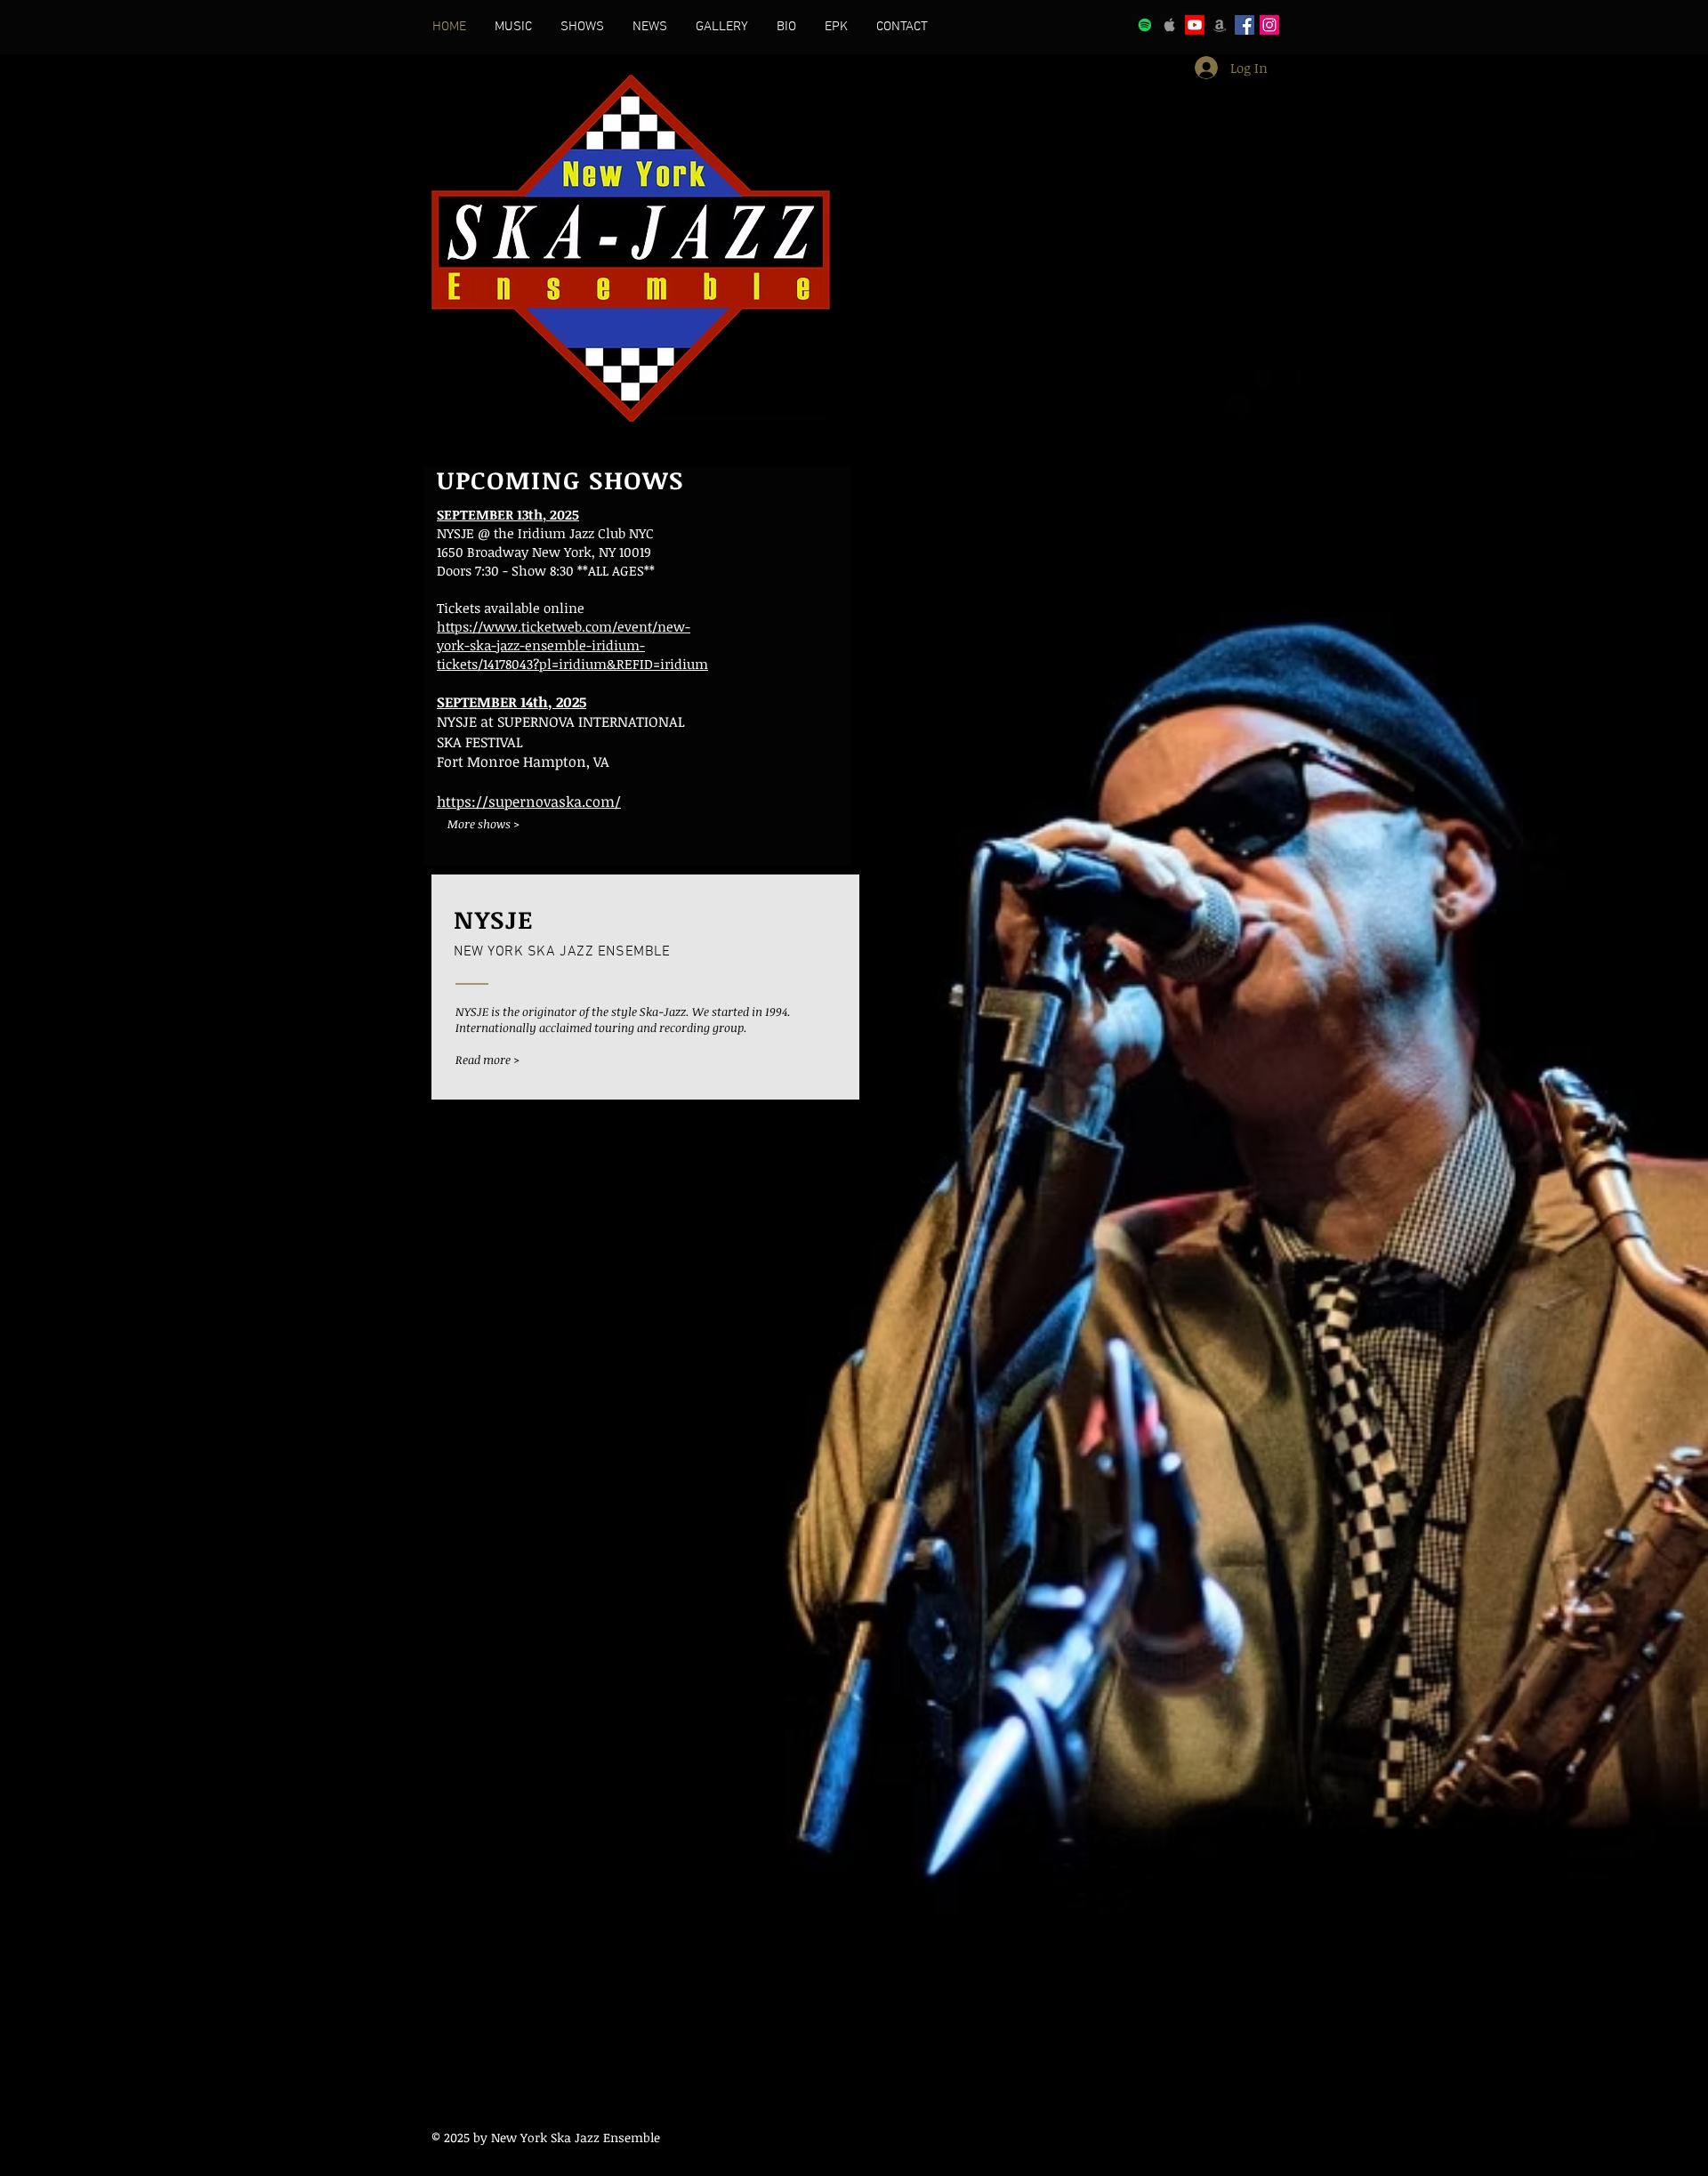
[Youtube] (1195, 25)
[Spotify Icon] (1145, 25)
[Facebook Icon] (1245, 25)
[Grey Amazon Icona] (1220, 25)
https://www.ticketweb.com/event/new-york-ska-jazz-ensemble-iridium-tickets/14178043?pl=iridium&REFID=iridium (572, 645)
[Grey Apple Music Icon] (1170, 25)
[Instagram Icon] (1269, 25)
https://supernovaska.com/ (529, 802)
